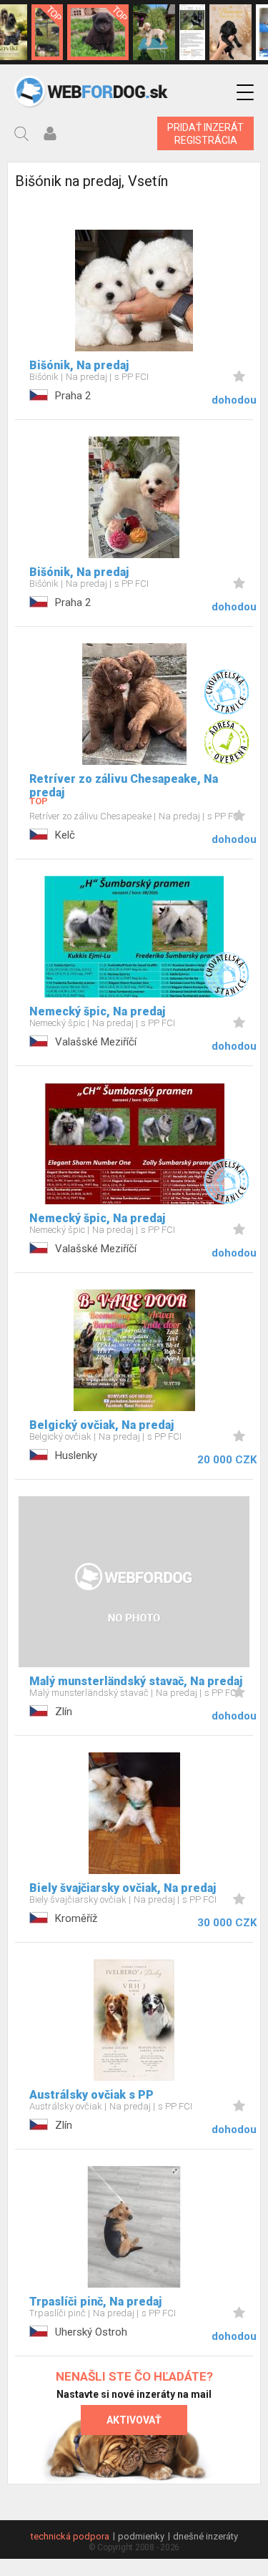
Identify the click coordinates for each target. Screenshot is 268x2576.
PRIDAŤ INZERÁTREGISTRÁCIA (205, 134)
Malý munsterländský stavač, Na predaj (136, 1681)
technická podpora (70, 2536)
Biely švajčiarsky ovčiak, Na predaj (123, 1888)
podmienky (141, 2536)
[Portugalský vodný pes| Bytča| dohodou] (230, 32)
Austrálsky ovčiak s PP (91, 2095)
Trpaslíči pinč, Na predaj (95, 2302)
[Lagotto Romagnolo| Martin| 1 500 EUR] (154, 32)
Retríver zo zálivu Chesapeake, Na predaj (124, 786)
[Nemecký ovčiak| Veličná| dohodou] (192, 32)
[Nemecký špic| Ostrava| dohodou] (98, 32)
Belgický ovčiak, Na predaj (101, 1425)
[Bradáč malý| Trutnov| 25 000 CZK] (47, 32)
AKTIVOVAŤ (134, 2420)
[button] (245, 93)
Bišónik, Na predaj (79, 365)
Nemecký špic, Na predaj (97, 1011)
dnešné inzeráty (205, 2536)
